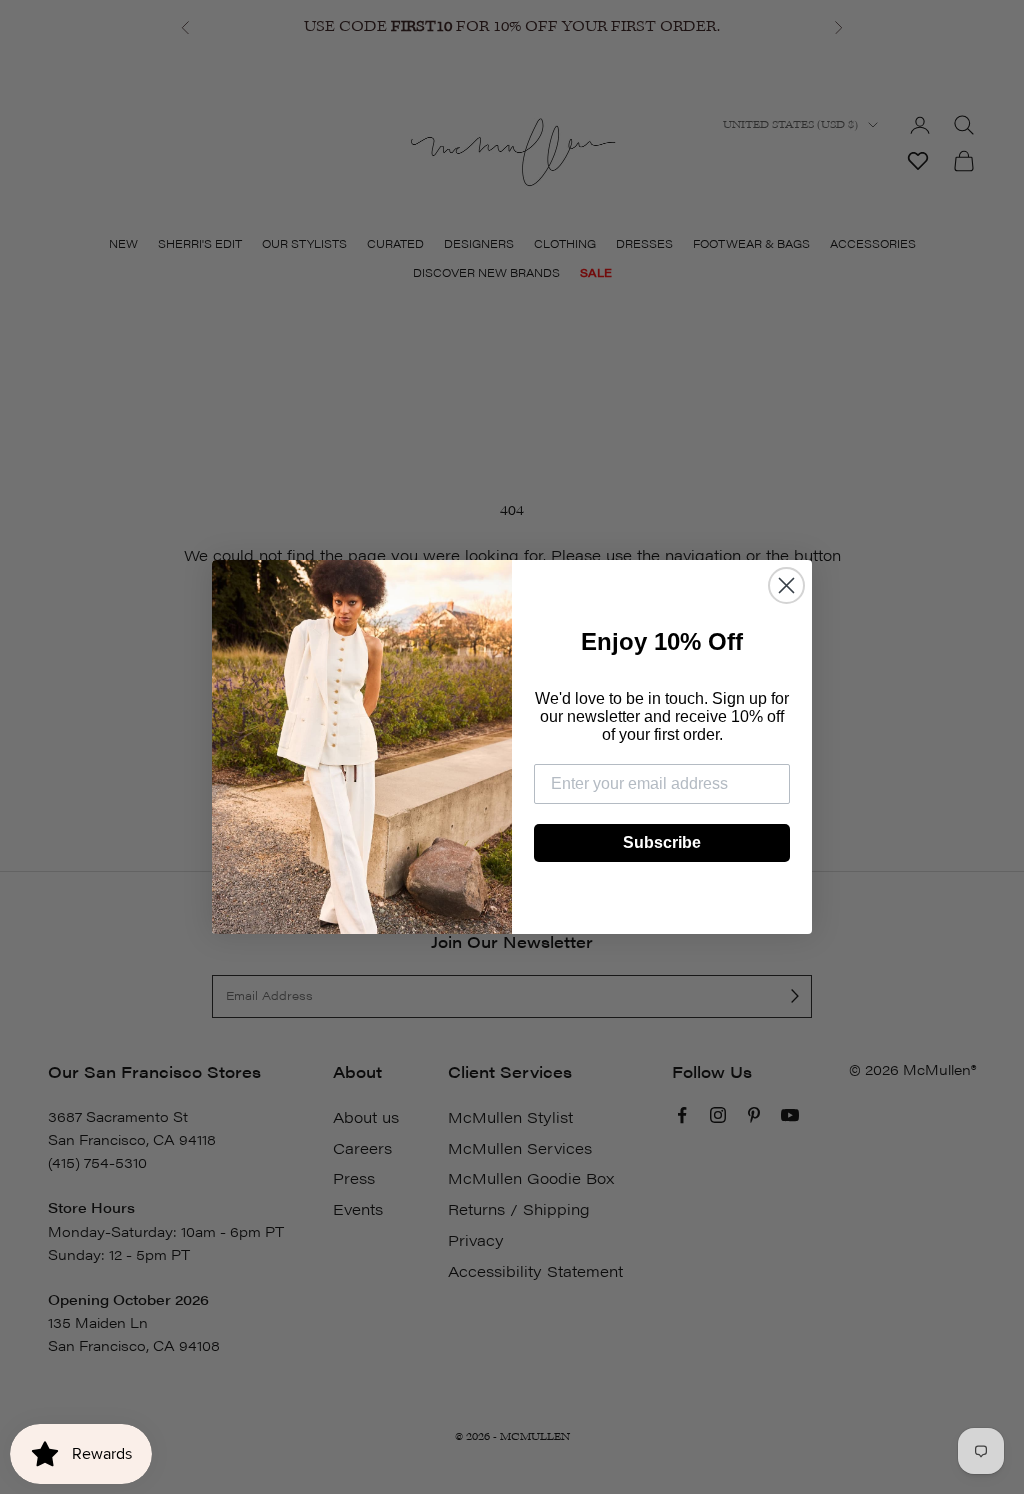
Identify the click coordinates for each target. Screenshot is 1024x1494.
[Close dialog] (786, 585)
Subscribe (662, 842)
